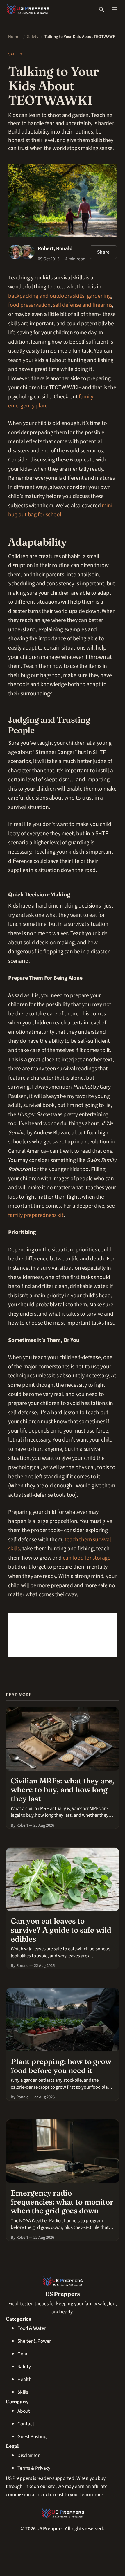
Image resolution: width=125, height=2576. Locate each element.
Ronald (64, 248)
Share (103, 252)
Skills (23, 2392)
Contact (26, 2424)
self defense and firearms (82, 305)
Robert (46, 248)
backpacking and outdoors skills (46, 296)
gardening (99, 296)
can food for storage (87, 1558)
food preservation (29, 305)
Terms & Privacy (34, 2468)
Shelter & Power (34, 2341)
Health (24, 2379)
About (24, 2411)
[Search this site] (101, 9)
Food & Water (32, 2328)
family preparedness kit (36, 1215)
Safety (33, 37)
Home (14, 37)
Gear (23, 2354)
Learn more (91, 2495)
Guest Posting (32, 2437)
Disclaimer (28, 2455)
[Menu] (115, 9)
